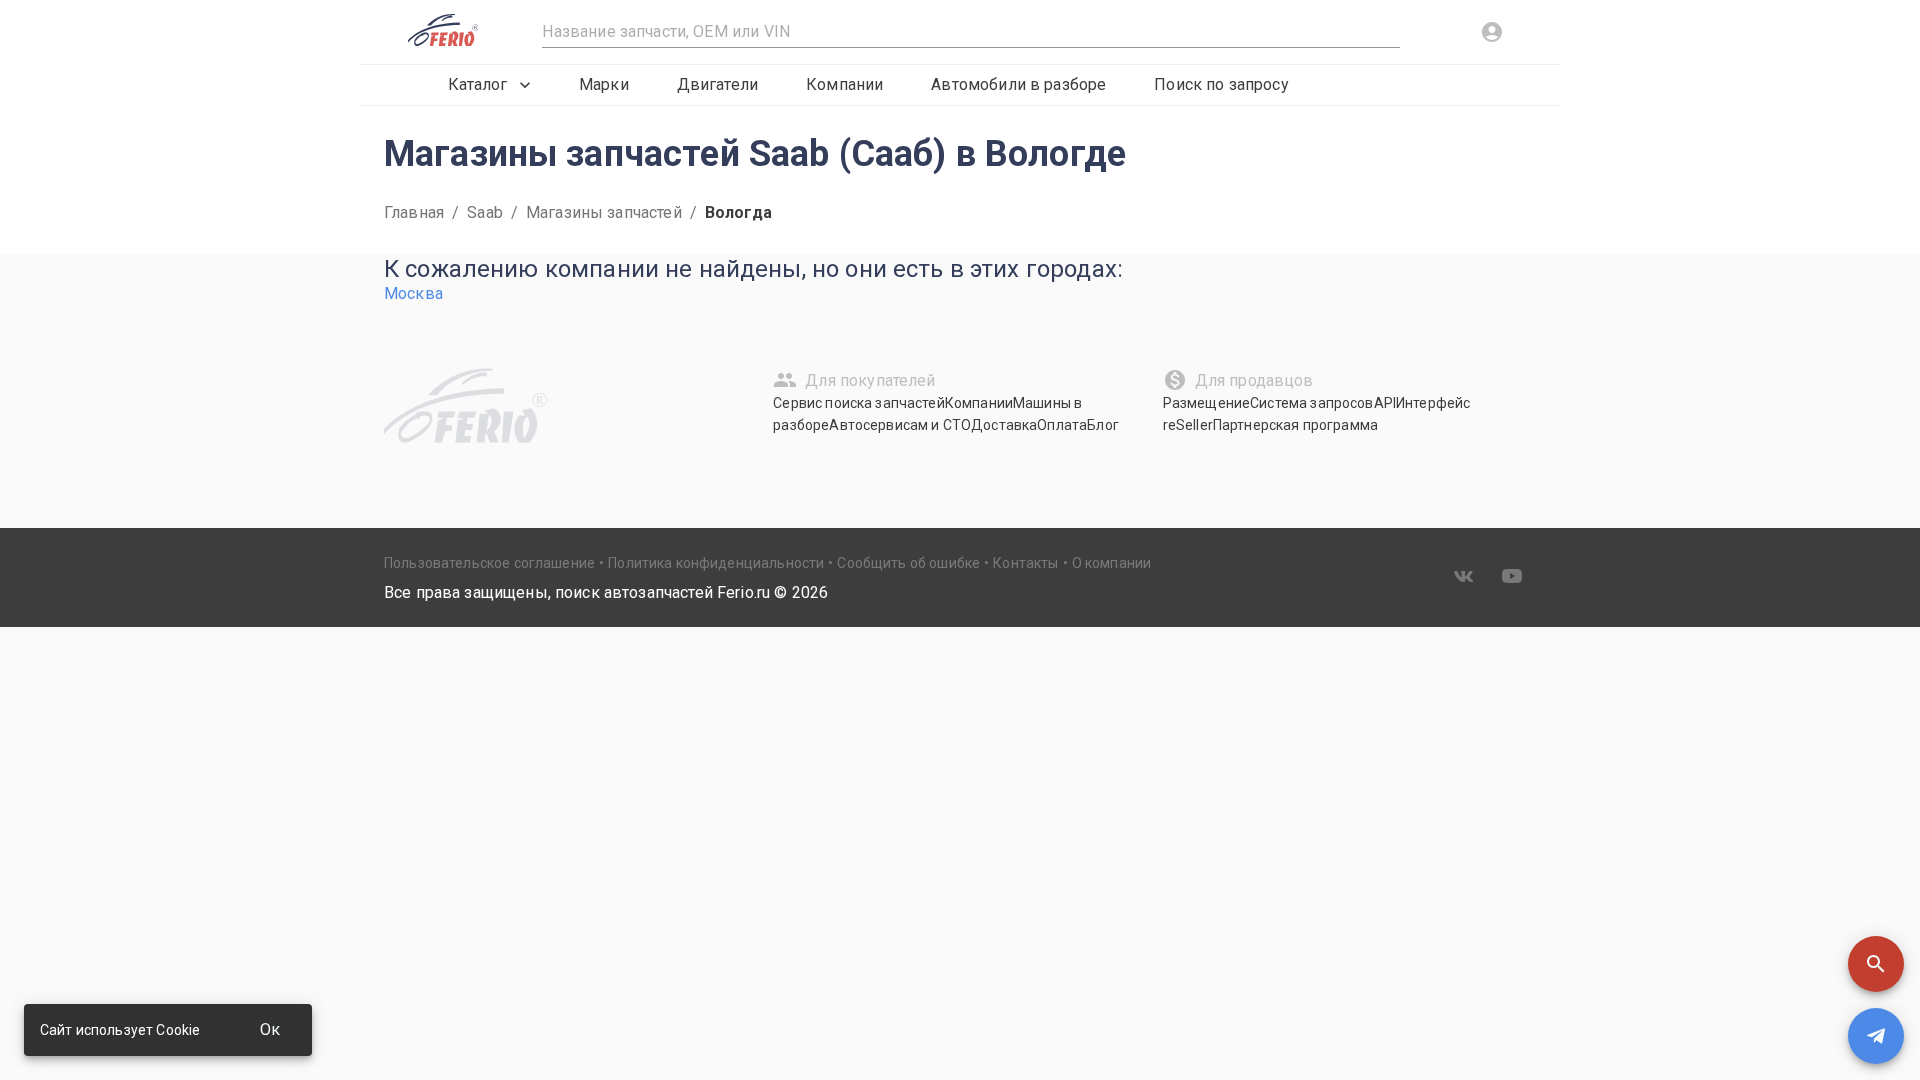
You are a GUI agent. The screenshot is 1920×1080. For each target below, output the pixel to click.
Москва (413, 293)
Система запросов (1311, 403)
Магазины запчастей (604, 212)
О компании (1112, 563)
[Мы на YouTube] (1512, 576)
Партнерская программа (1295, 425)
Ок (270, 1029)
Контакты (1025, 563)
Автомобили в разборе (1018, 84)
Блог (1103, 425)
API (1385, 403)
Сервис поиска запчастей (858, 403)
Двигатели (717, 84)
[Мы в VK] (1464, 576)
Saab (485, 212)
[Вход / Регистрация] (1492, 32)
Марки (604, 84)
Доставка (1004, 425)
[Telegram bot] (1876, 1036)
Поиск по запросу (1221, 84)
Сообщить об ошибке (908, 563)
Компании (844, 84)
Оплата (1062, 425)
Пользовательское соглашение (489, 563)
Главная (414, 212)
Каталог (477, 84)
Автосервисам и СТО (900, 425)
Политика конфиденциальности (716, 563)
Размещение (1207, 403)
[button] (1876, 964)
